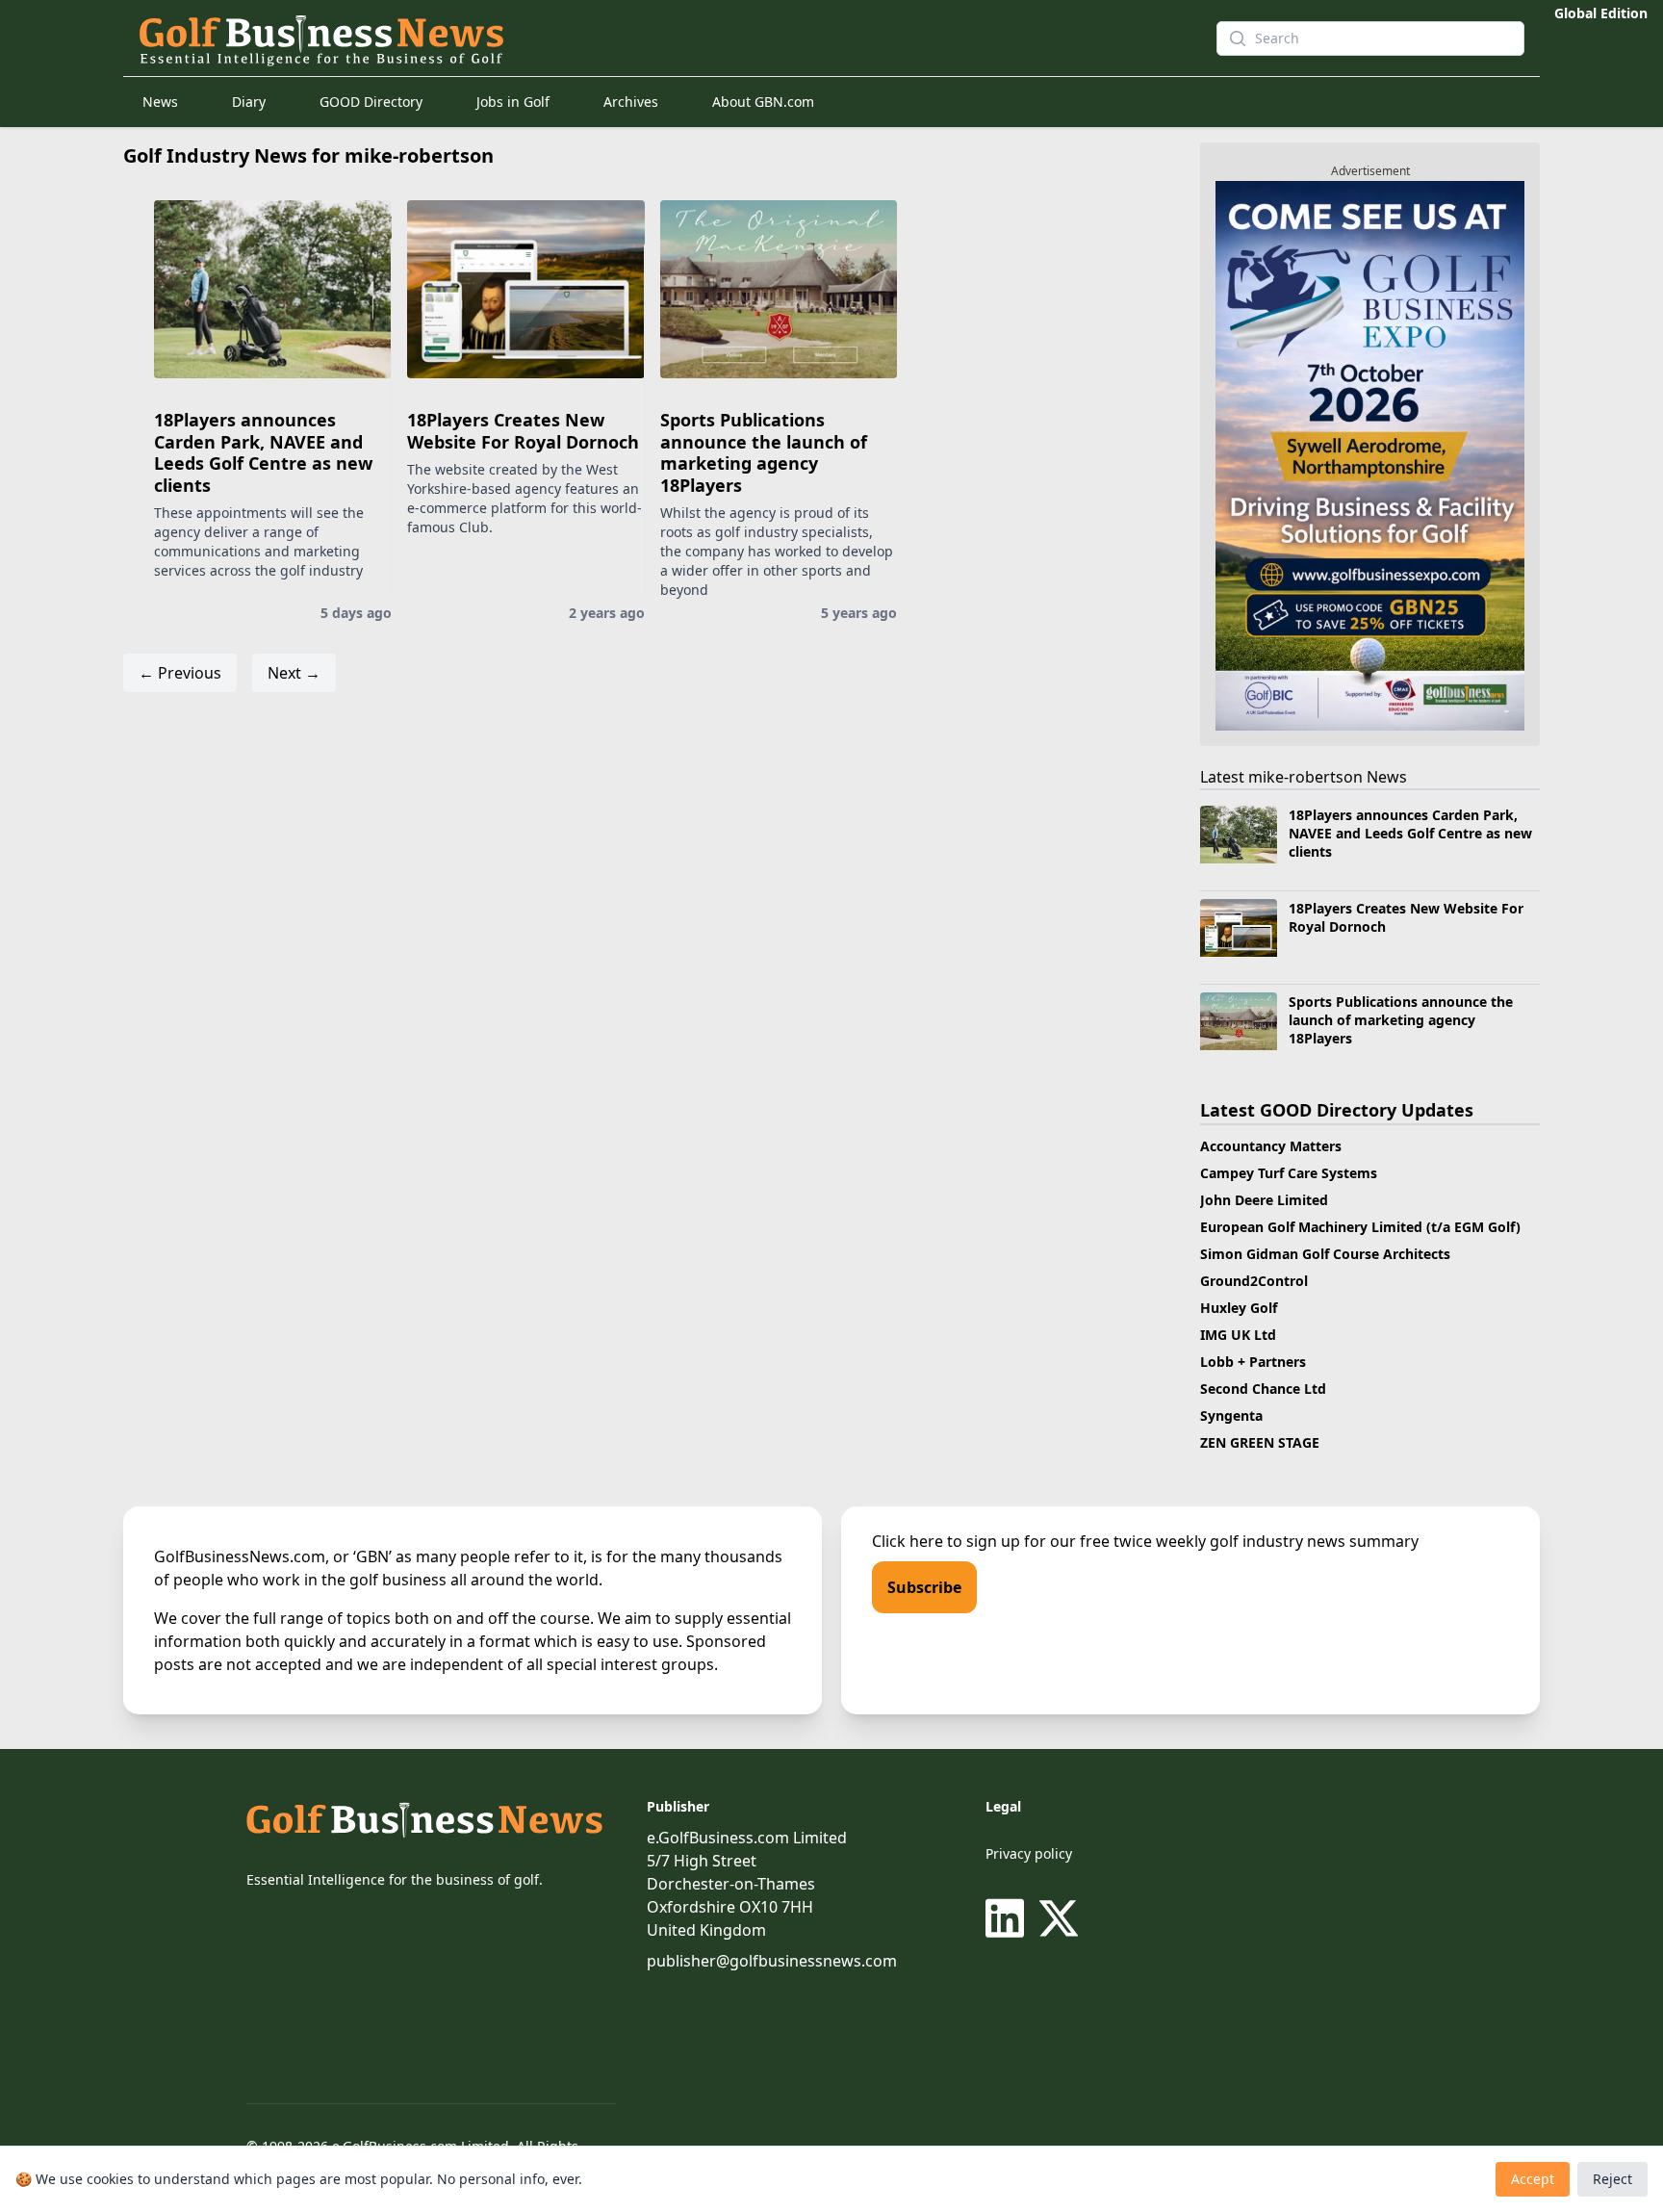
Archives (631, 102)
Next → (294, 673)
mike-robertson (1305, 777)
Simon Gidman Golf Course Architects (1325, 1254)
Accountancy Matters (1271, 1146)
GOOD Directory (371, 102)
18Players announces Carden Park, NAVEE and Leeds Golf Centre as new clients (263, 452)
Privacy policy (1029, 1853)
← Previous (180, 673)
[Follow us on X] (1059, 1918)
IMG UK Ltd (1238, 1335)
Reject (1612, 2179)
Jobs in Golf (513, 102)
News (160, 102)
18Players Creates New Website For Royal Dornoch (523, 431)
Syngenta (1231, 1415)
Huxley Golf (1239, 1308)
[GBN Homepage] (643, 39)
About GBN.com (763, 102)
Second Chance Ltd (1263, 1389)
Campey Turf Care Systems (1289, 1173)
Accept (1533, 2179)
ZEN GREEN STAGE (1260, 1442)
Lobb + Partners (1253, 1362)
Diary (249, 102)
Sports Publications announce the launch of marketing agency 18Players (764, 452)
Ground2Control (1254, 1281)
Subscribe (924, 1587)
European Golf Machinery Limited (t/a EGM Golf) (1360, 1227)
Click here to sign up (946, 1541)
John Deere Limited (1264, 1200)
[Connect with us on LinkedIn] (1009, 1918)
